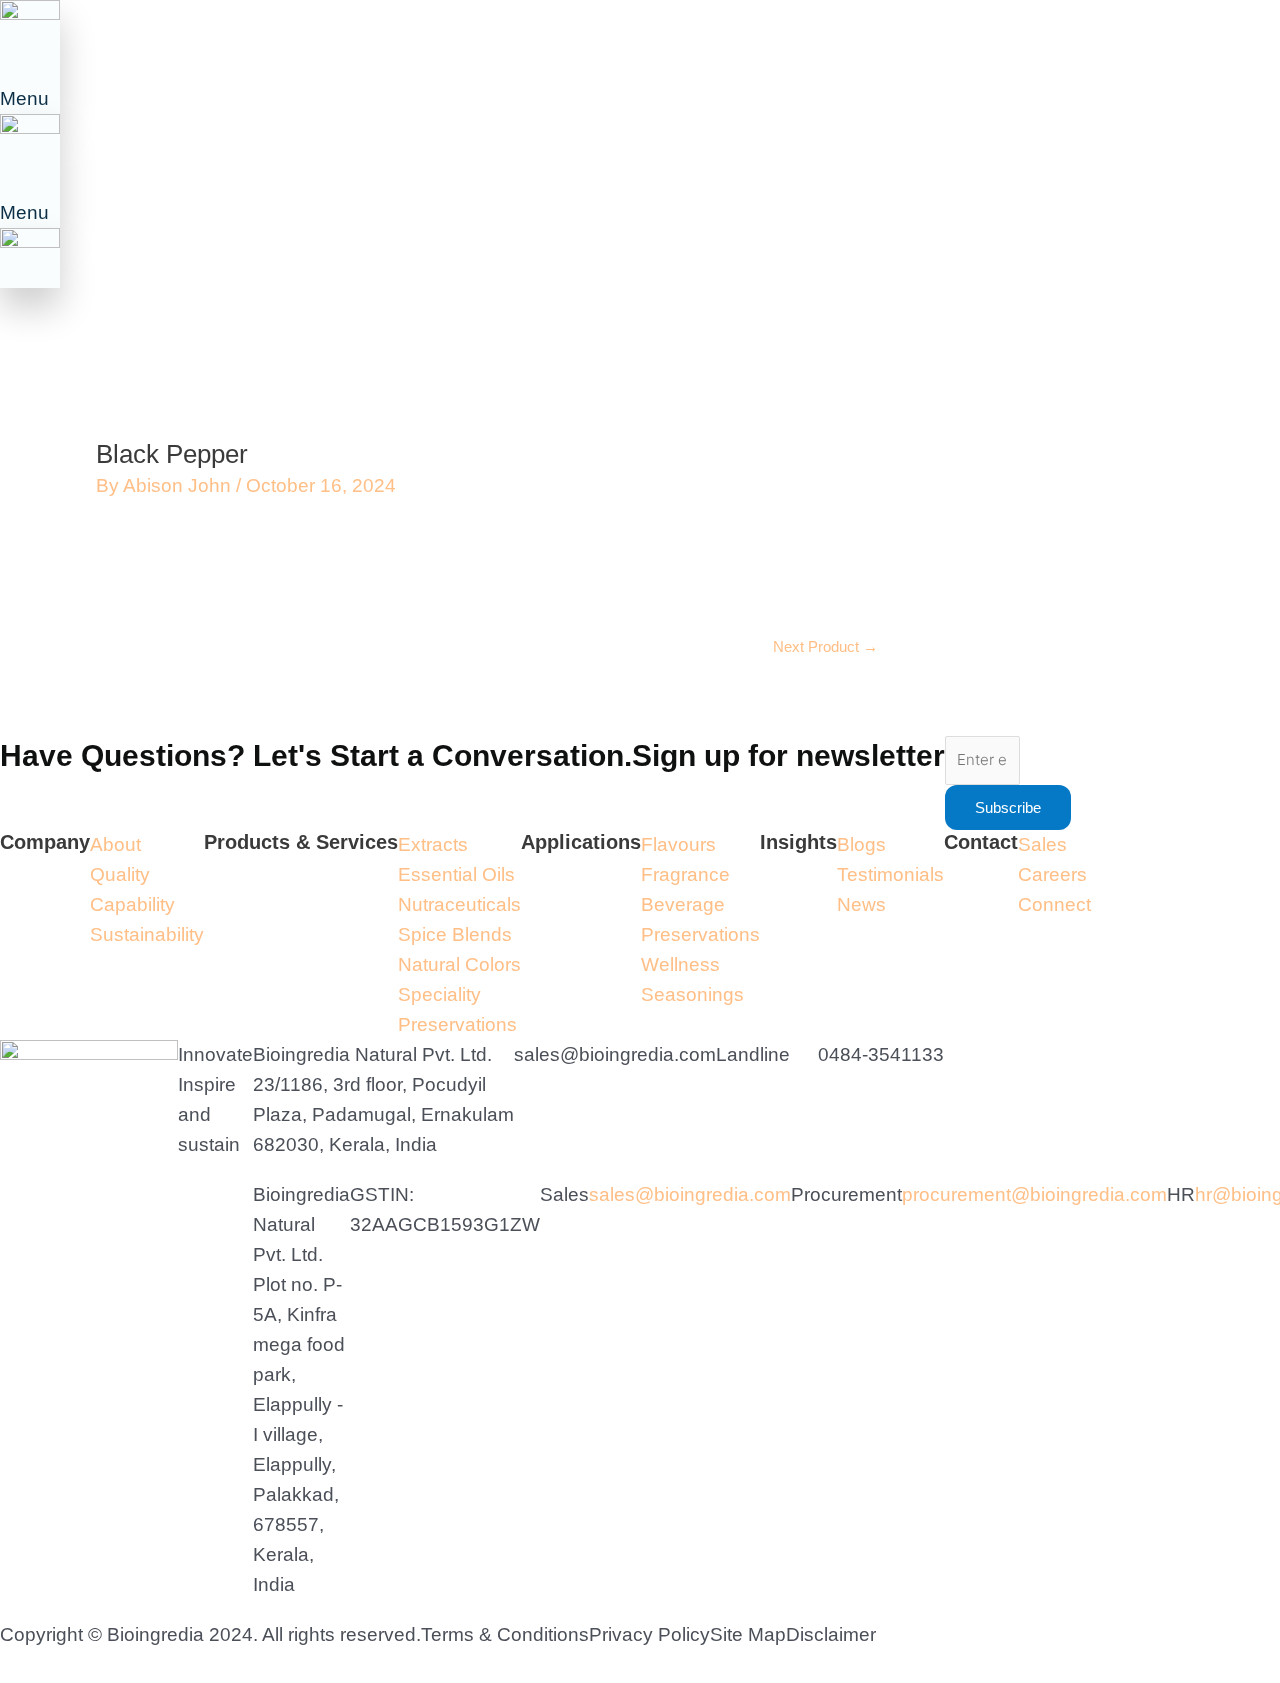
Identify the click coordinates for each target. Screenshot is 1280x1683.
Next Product (825, 646)
